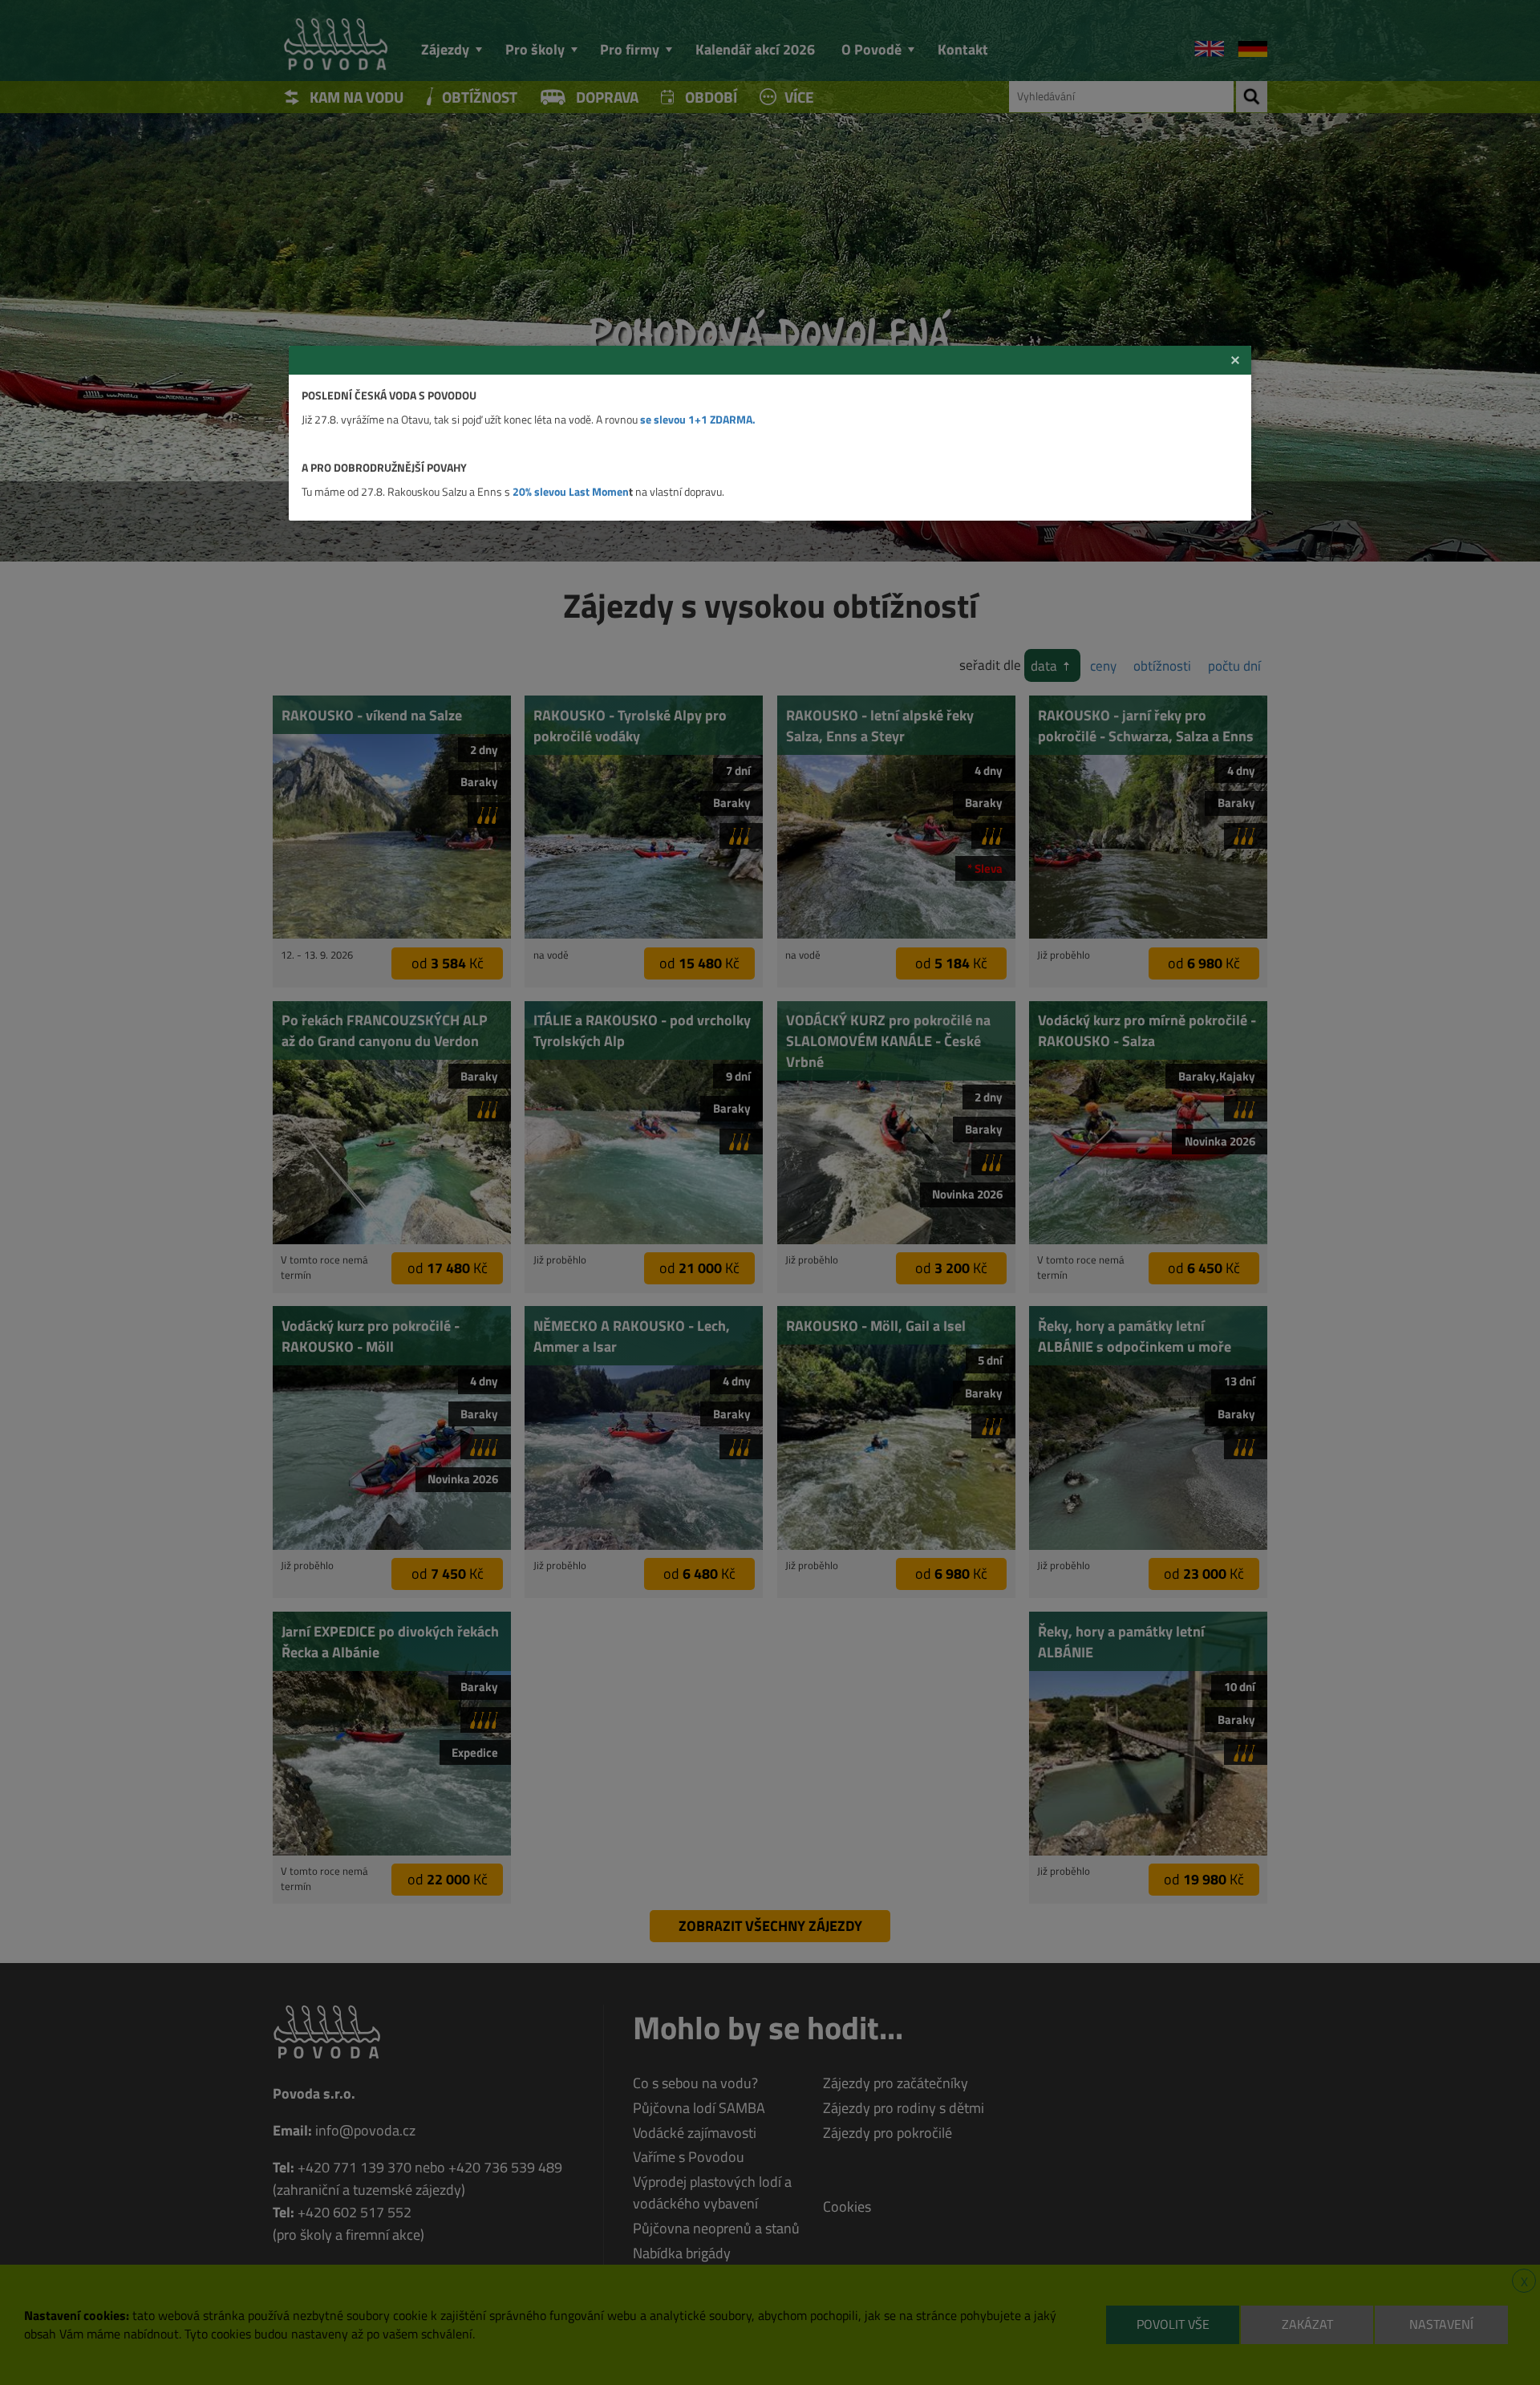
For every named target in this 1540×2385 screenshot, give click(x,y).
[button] (1235, 360)
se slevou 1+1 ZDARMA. (698, 419)
